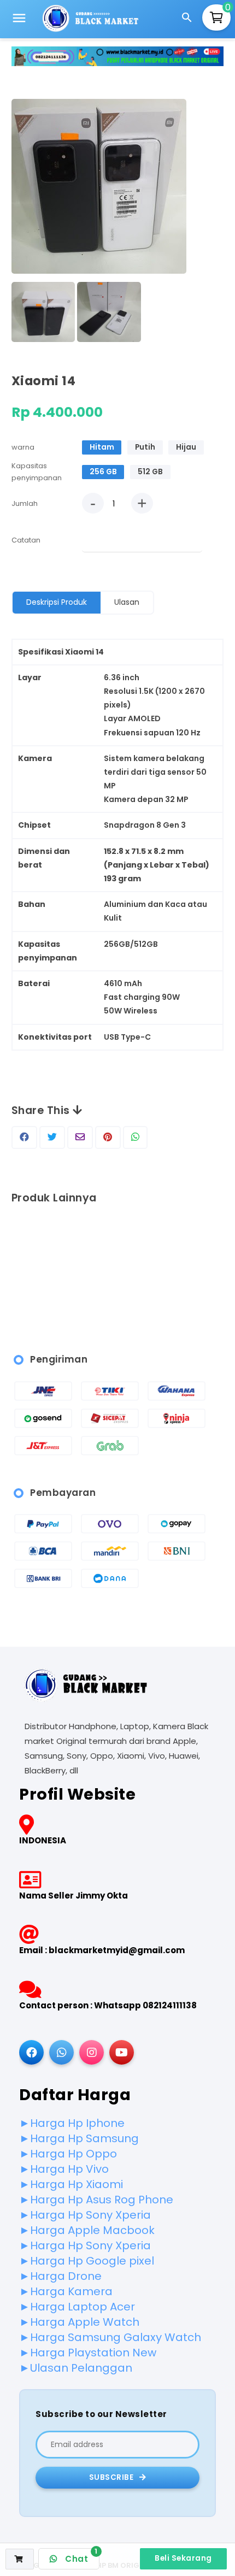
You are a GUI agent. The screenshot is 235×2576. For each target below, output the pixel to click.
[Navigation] (19, 20)
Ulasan (127, 602)
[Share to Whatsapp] (135, 1137)
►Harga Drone (60, 2276)
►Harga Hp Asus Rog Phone (96, 2200)
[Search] (189, 19)
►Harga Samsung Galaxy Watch (110, 2337)
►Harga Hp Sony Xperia (85, 2215)
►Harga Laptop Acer (77, 2307)
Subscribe (112, 2477)
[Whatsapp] (61, 2052)
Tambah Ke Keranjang (24, 2568)
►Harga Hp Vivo (64, 2169)
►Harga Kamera (66, 2291)
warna (23, 447)
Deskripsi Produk (57, 602)
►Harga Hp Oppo (68, 2154)
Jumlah (25, 503)
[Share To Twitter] (52, 1137)
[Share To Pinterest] (108, 1137)
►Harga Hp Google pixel (87, 2261)
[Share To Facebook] (24, 1137)
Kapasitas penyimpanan (37, 472)
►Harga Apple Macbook (87, 2230)
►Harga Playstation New (88, 2353)
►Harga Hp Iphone (72, 2123)
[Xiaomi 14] (99, 188)
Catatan (26, 540)
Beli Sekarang (183, 2558)
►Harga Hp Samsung (79, 2138)
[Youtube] (122, 2052)
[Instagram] (92, 2052)
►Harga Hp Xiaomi (71, 2184)
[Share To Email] (80, 1137)
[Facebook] (31, 2052)
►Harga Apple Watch (79, 2322)
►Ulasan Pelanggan (76, 2368)
